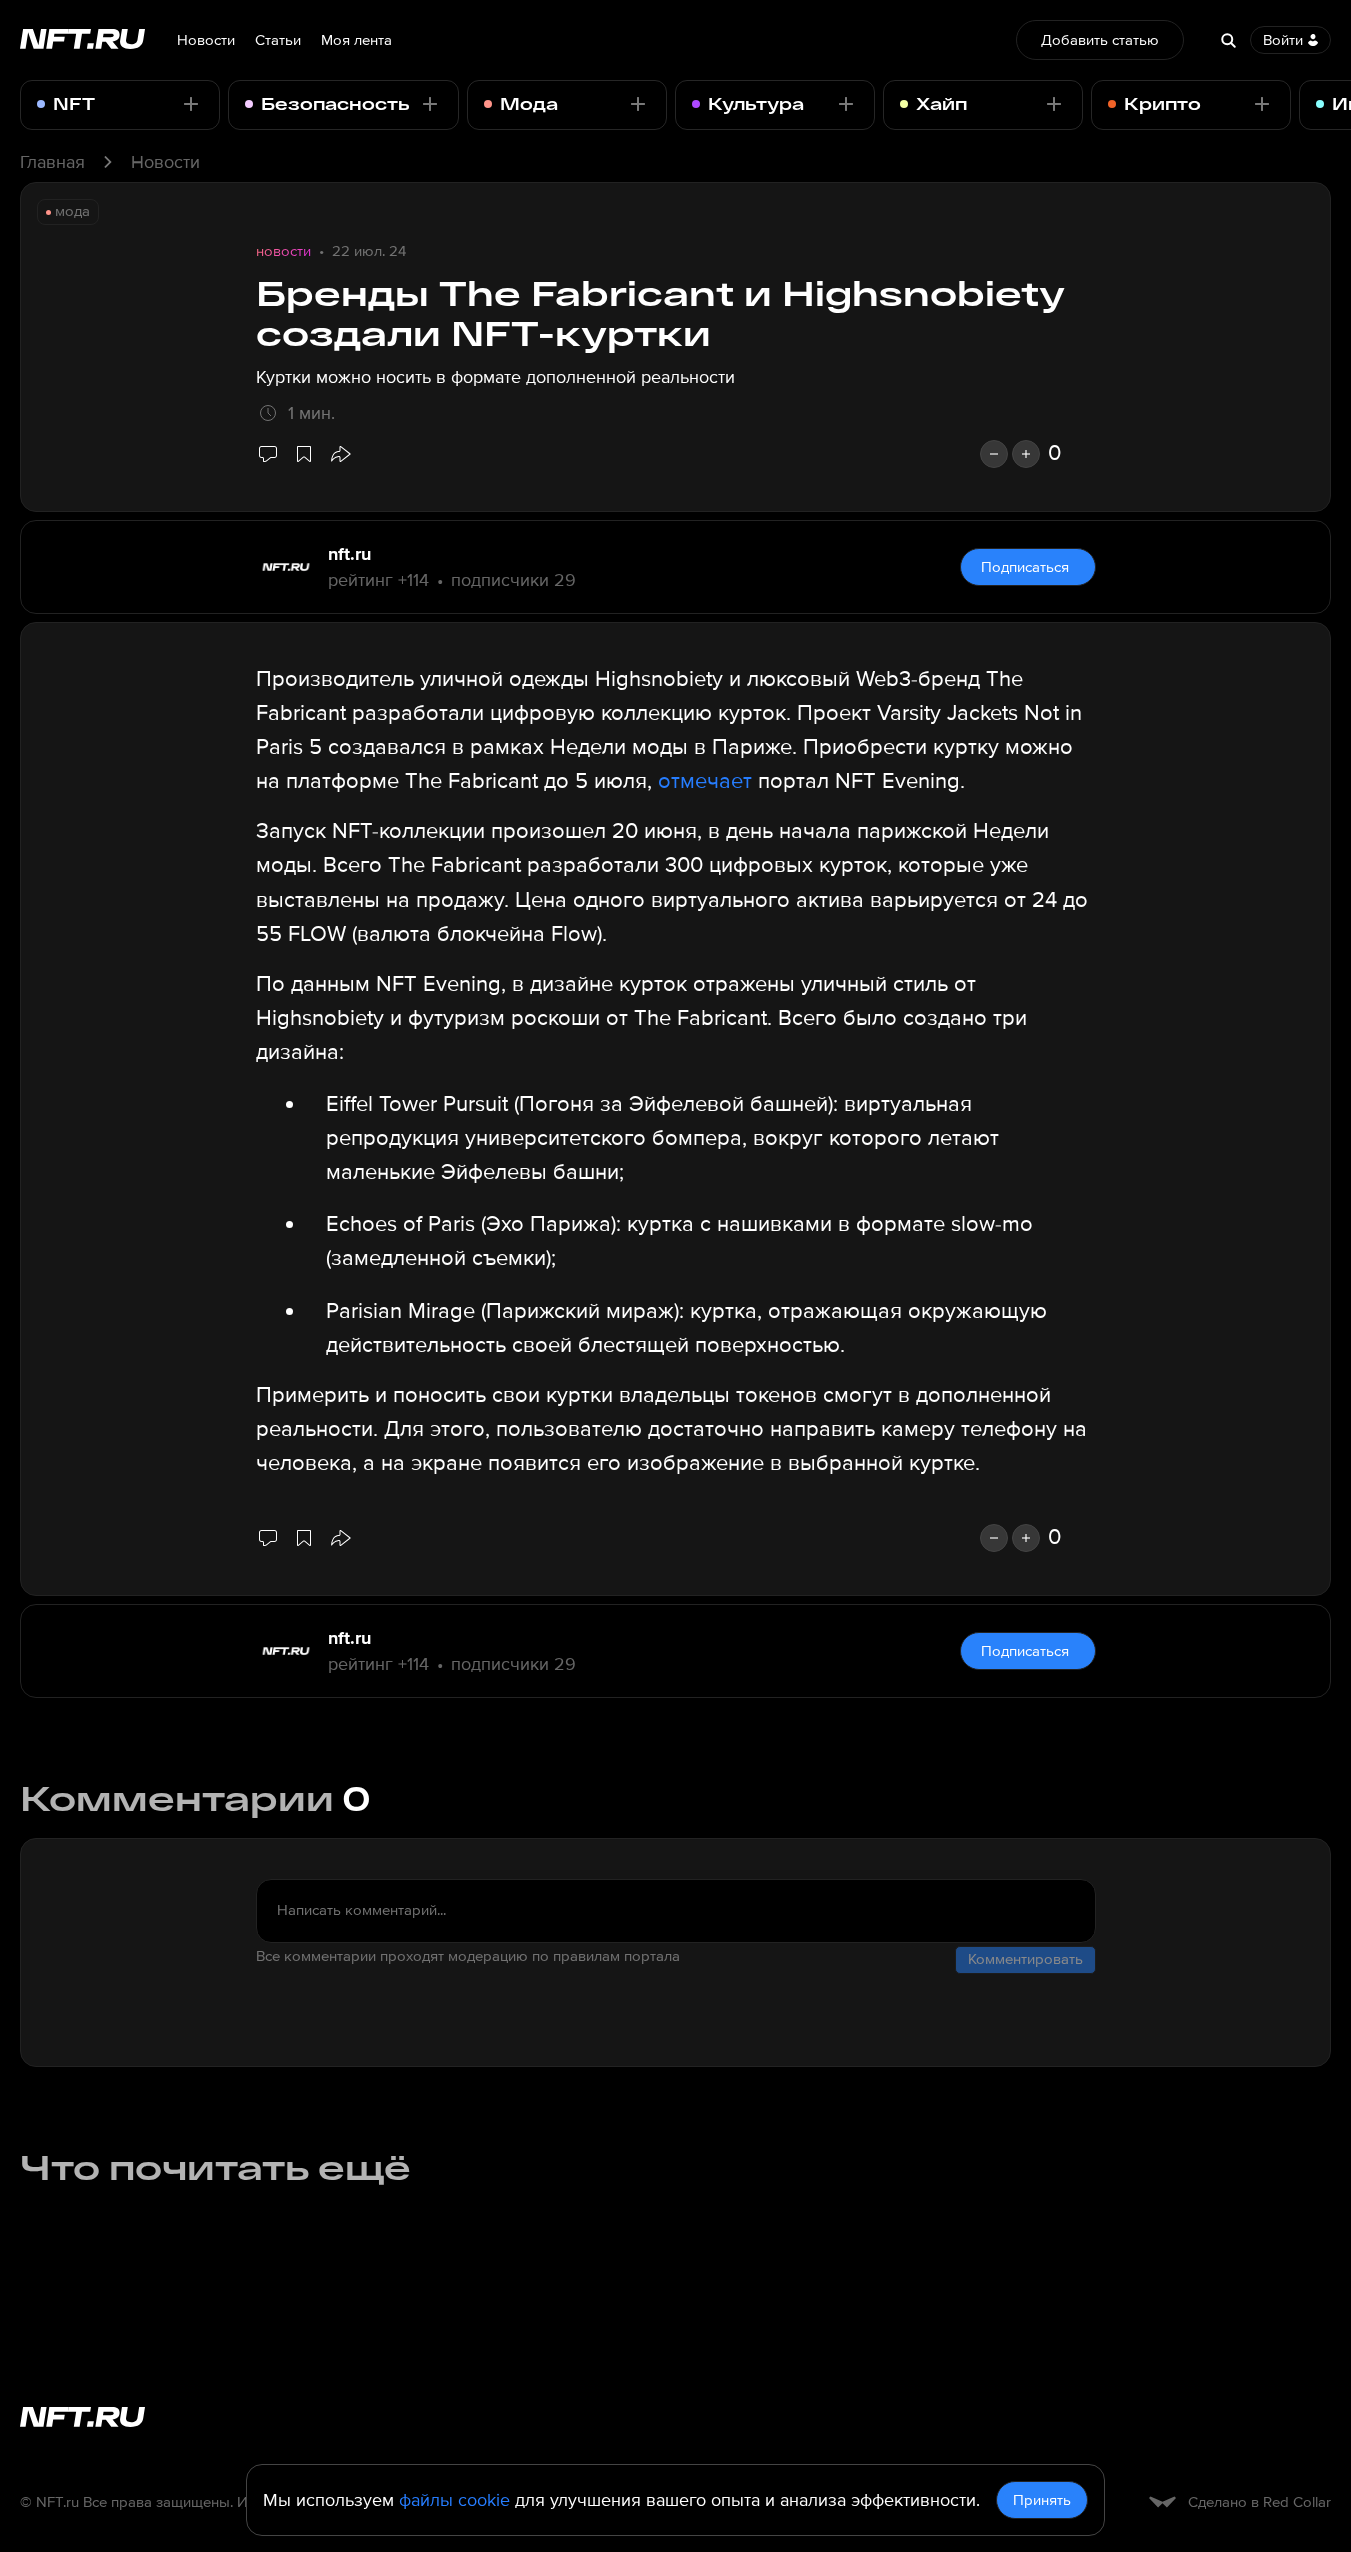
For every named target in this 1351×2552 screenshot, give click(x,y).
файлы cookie (454, 2500)
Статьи (278, 40)
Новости (206, 40)
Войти (1283, 40)
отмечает (705, 781)
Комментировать (1025, 1959)
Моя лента (356, 40)
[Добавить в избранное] (304, 454)
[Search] (1228, 40)
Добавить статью (1100, 40)
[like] (1026, 454)
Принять (1042, 2500)
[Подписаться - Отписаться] (191, 104)
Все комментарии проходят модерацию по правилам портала (468, 1956)
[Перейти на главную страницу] (82, 40)
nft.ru (349, 554)
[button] (340, 454)
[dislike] (994, 454)
